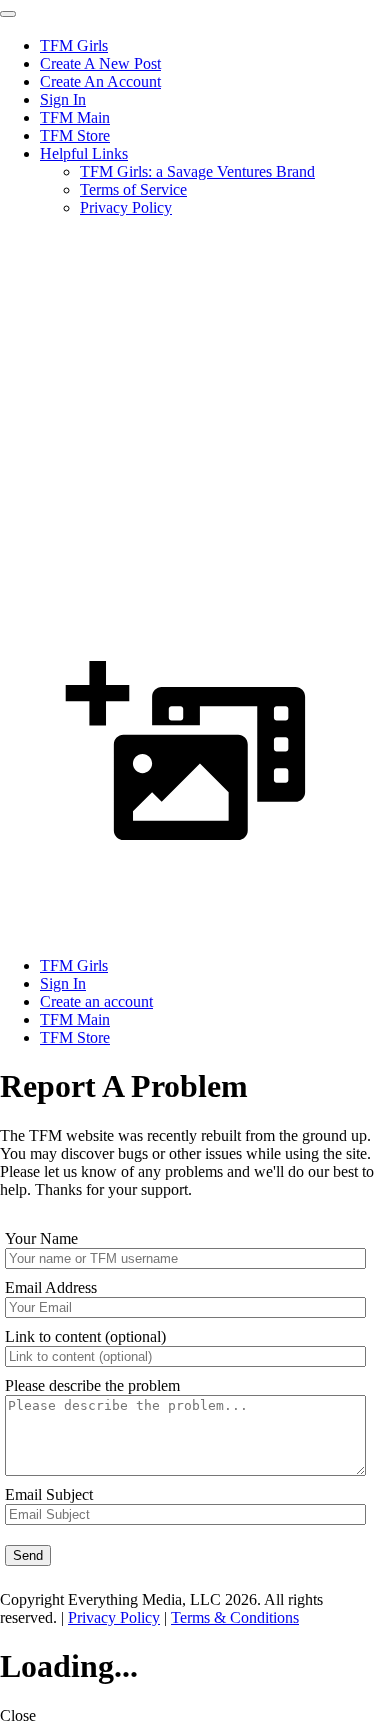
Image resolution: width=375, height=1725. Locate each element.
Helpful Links (84, 153)
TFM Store (75, 135)
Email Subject (49, 1494)
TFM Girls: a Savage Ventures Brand (197, 171)
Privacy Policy (126, 207)
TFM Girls (74, 45)
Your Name (41, 1238)
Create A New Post (100, 63)
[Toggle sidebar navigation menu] (8, 14)
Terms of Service (133, 189)
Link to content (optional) (85, 1336)
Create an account (96, 1001)
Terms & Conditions (235, 1617)
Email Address (51, 1287)
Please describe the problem (92, 1385)
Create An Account (100, 81)
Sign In (63, 99)
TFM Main (75, 117)
